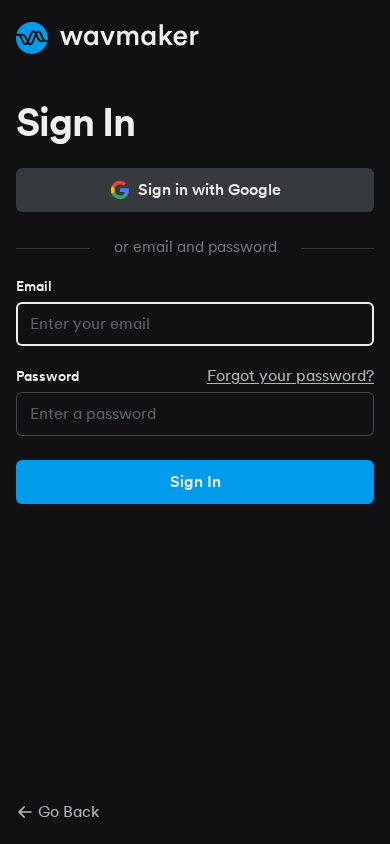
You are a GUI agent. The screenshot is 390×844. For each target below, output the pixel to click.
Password (47, 376)
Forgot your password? (290, 375)
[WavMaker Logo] (107, 38)
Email (34, 286)
